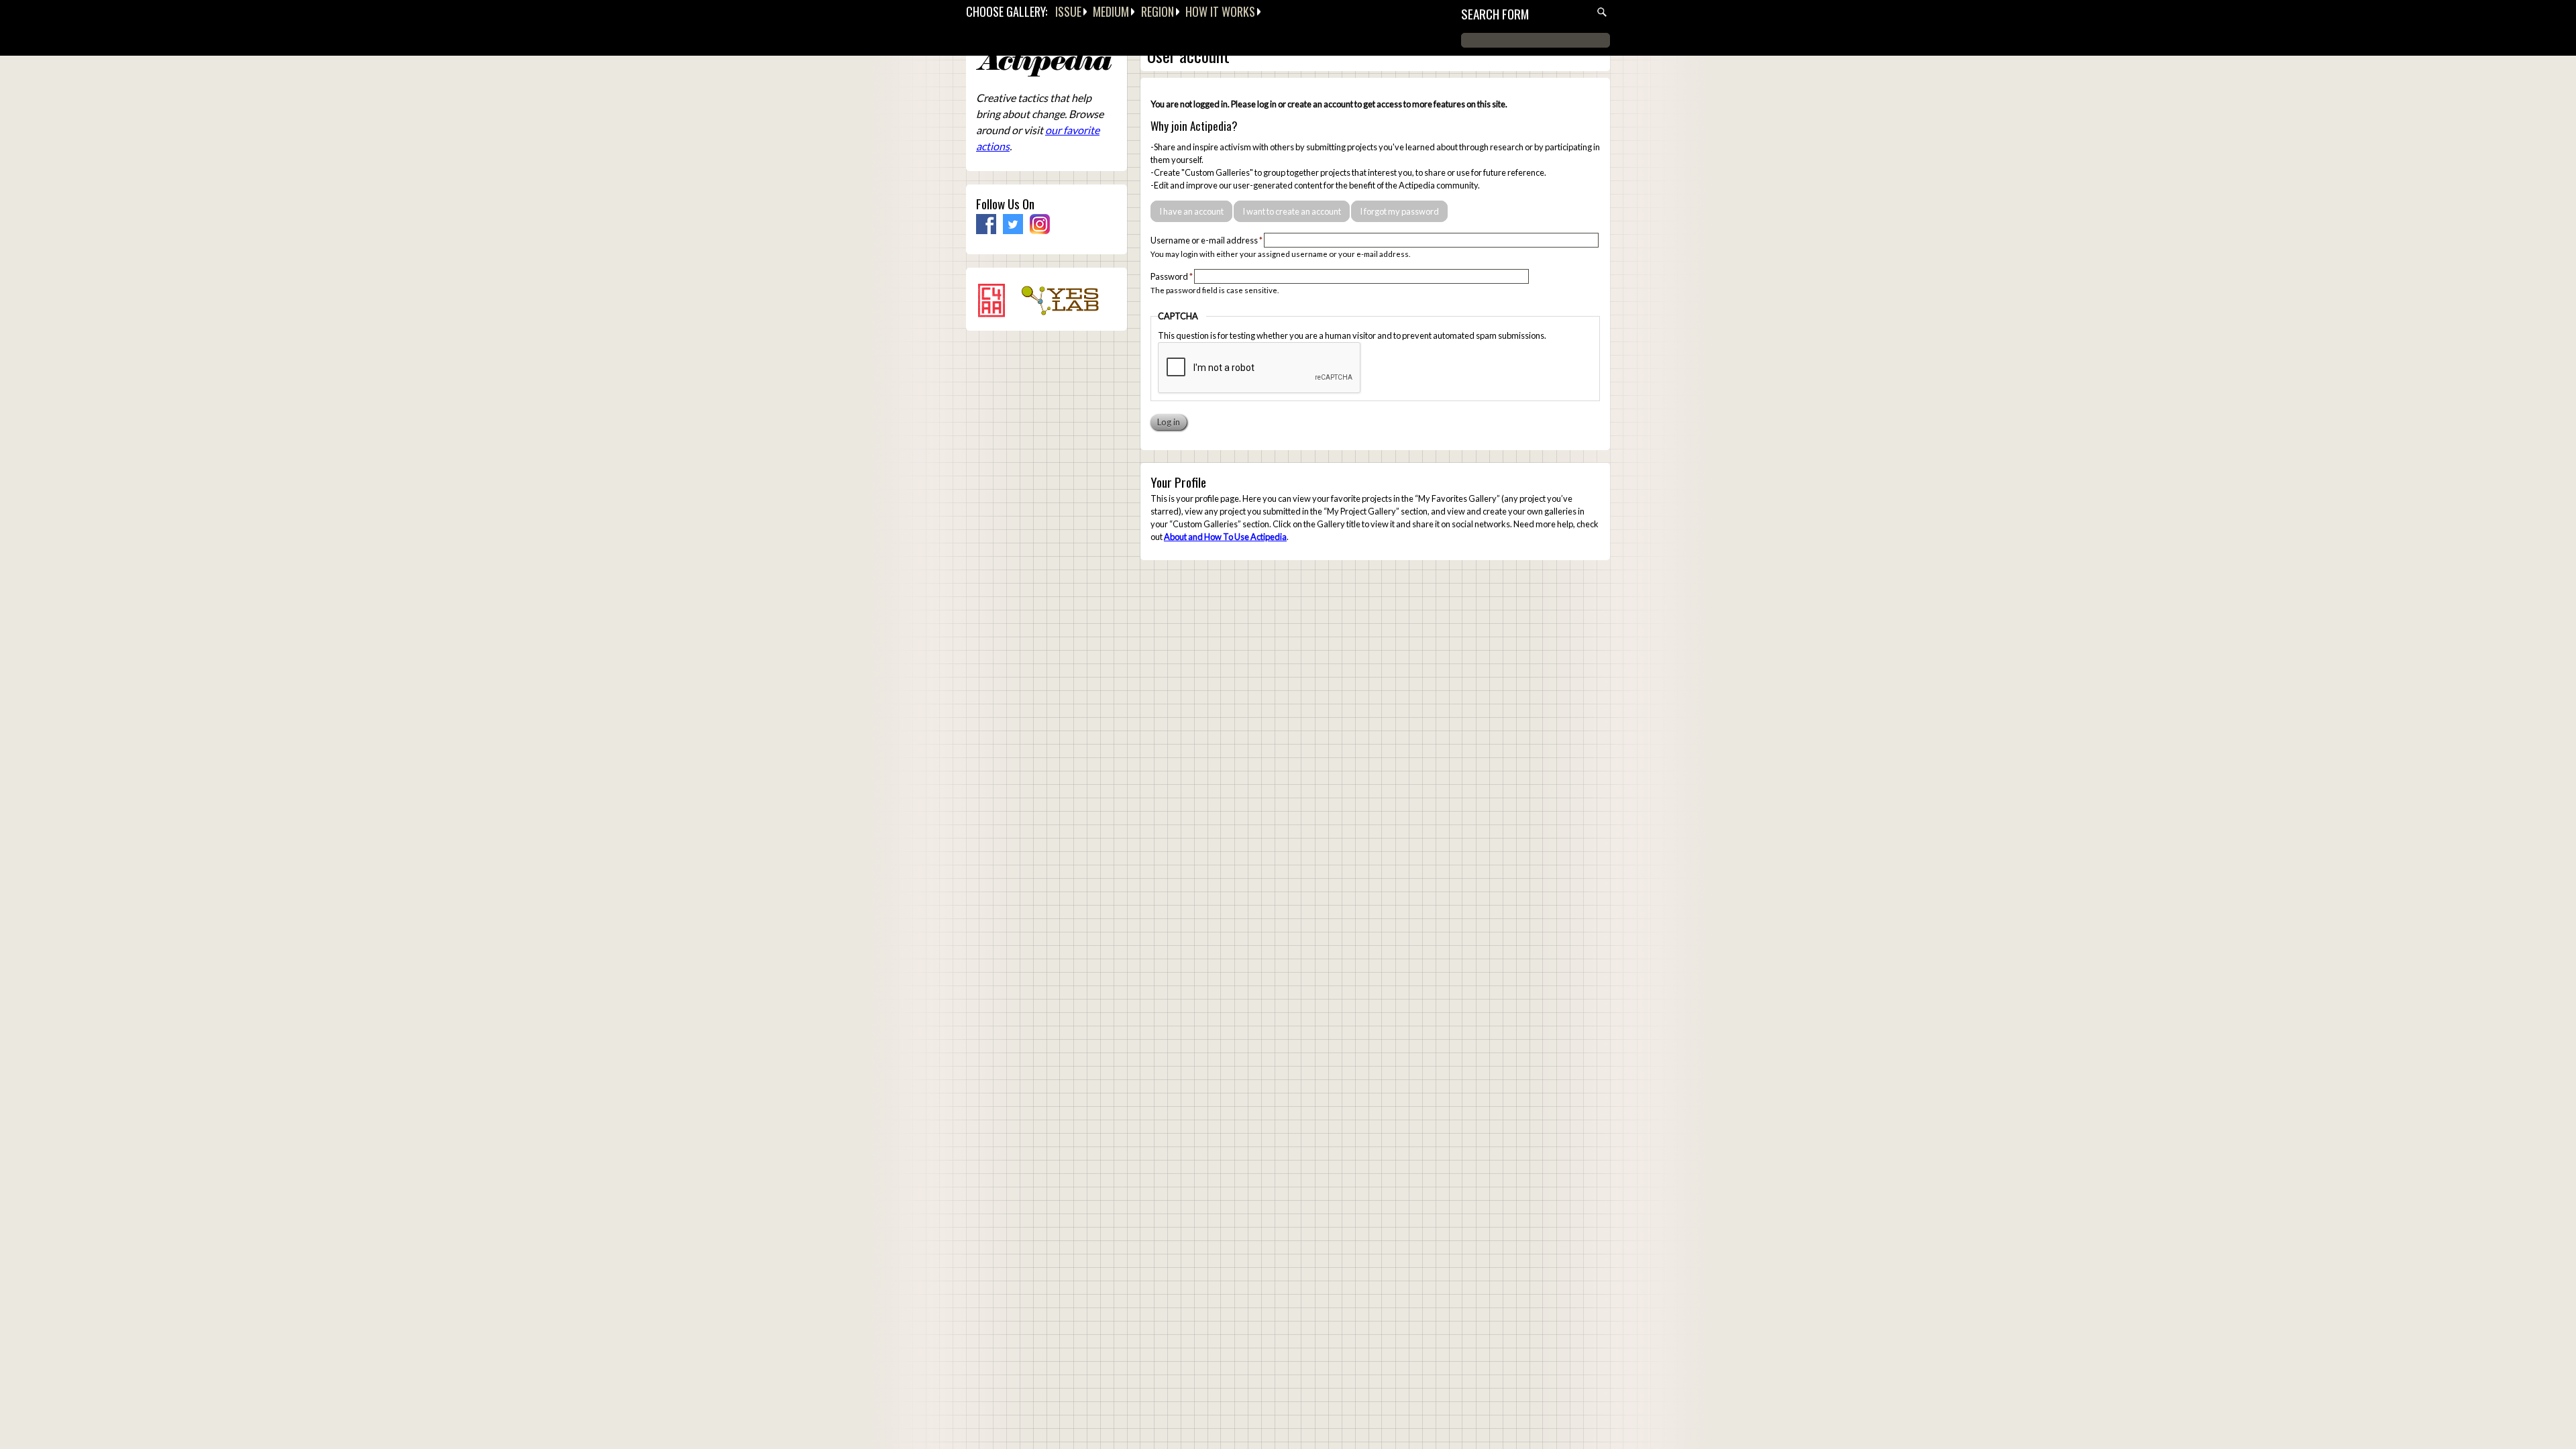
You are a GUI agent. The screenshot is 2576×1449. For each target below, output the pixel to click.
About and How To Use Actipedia (1225, 537)
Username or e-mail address (1206, 240)
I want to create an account (1292, 211)
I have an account (1191, 211)
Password (1172, 276)
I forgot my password (1399, 211)
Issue (1068, 11)
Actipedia (1044, 63)
